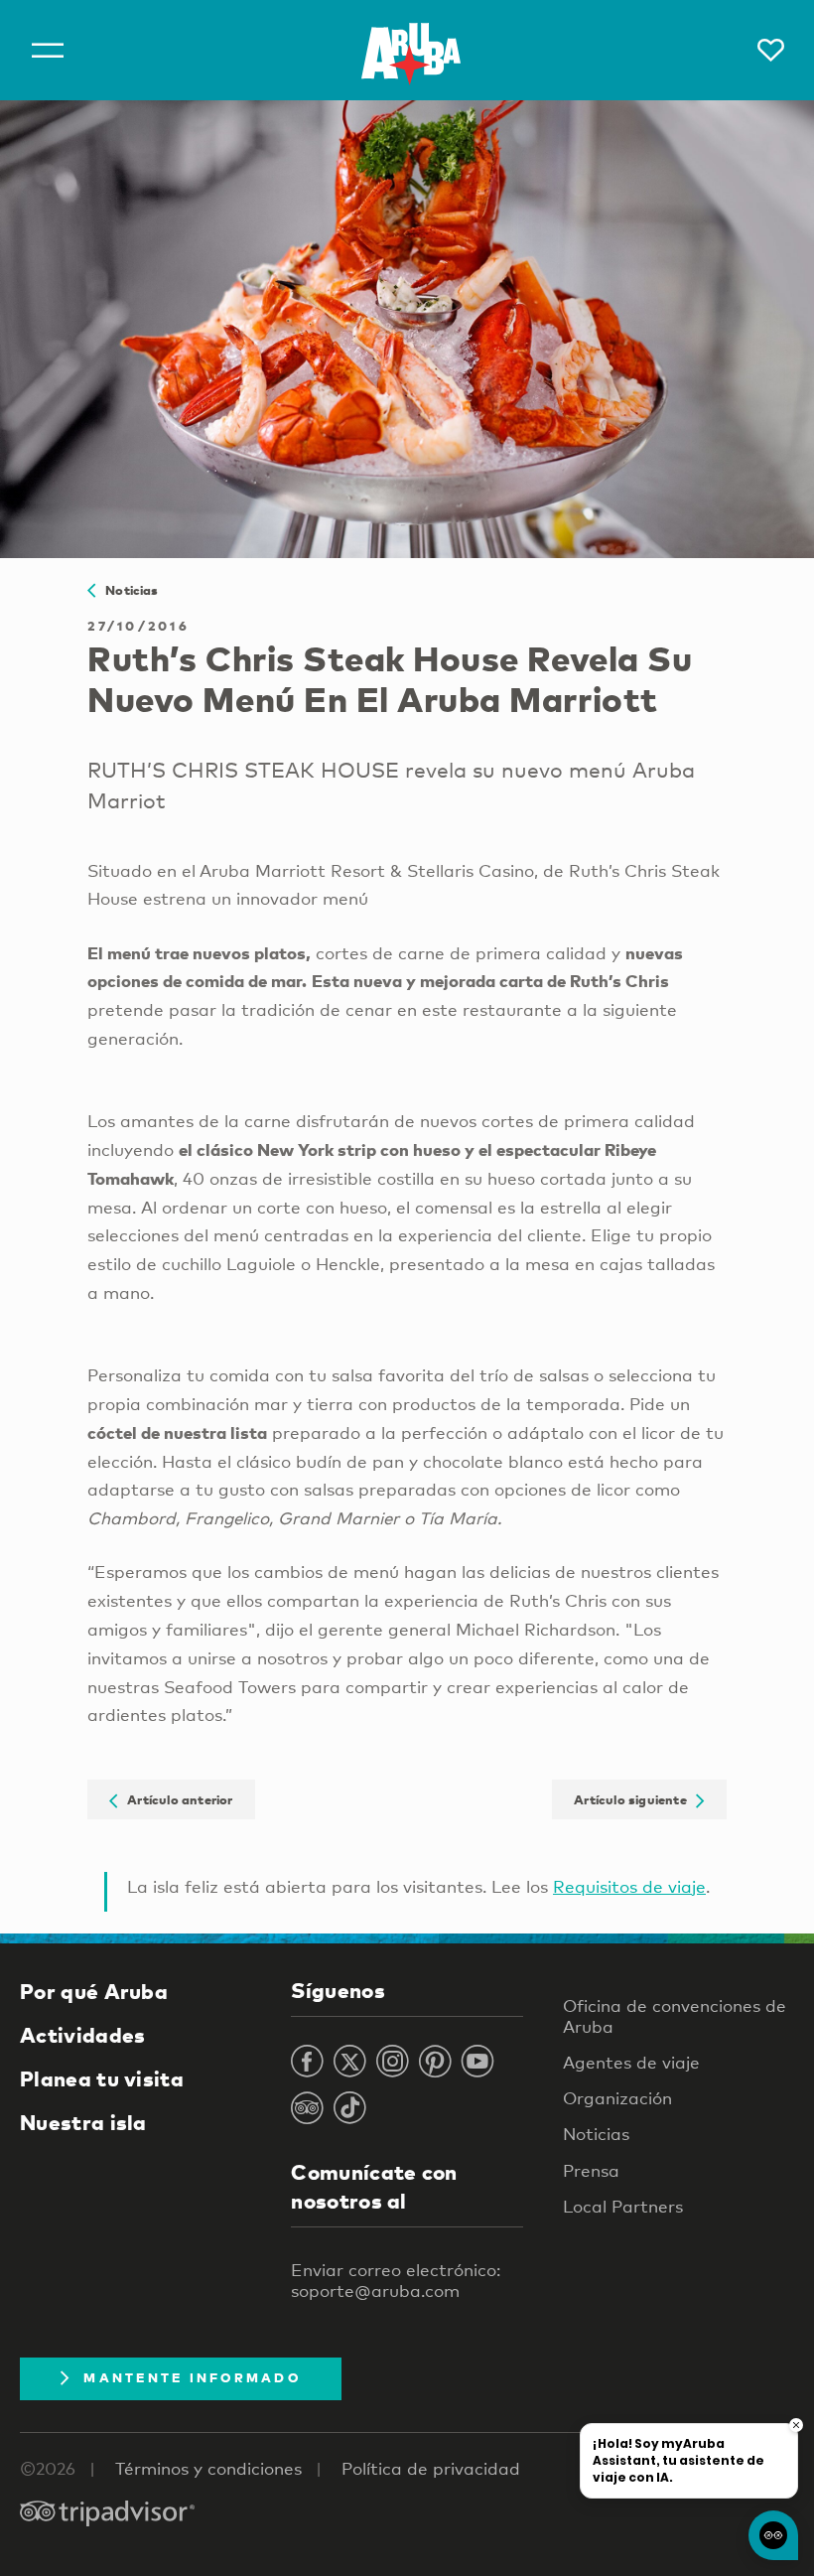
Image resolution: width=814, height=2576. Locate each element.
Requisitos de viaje (629, 1886)
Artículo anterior (176, 1799)
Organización (617, 2098)
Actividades (82, 2035)
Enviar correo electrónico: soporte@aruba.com (396, 2280)
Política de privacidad (431, 2468)
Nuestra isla (83, 2122)
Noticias (127, 590)
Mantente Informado (192, 2377)
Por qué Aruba (94, 1991)
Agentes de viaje (631, 2062)
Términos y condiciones (208, 2468)
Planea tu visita (102, 2078)
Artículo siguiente (635, 1799)
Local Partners (623, 2206)
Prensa (591, 2170)
